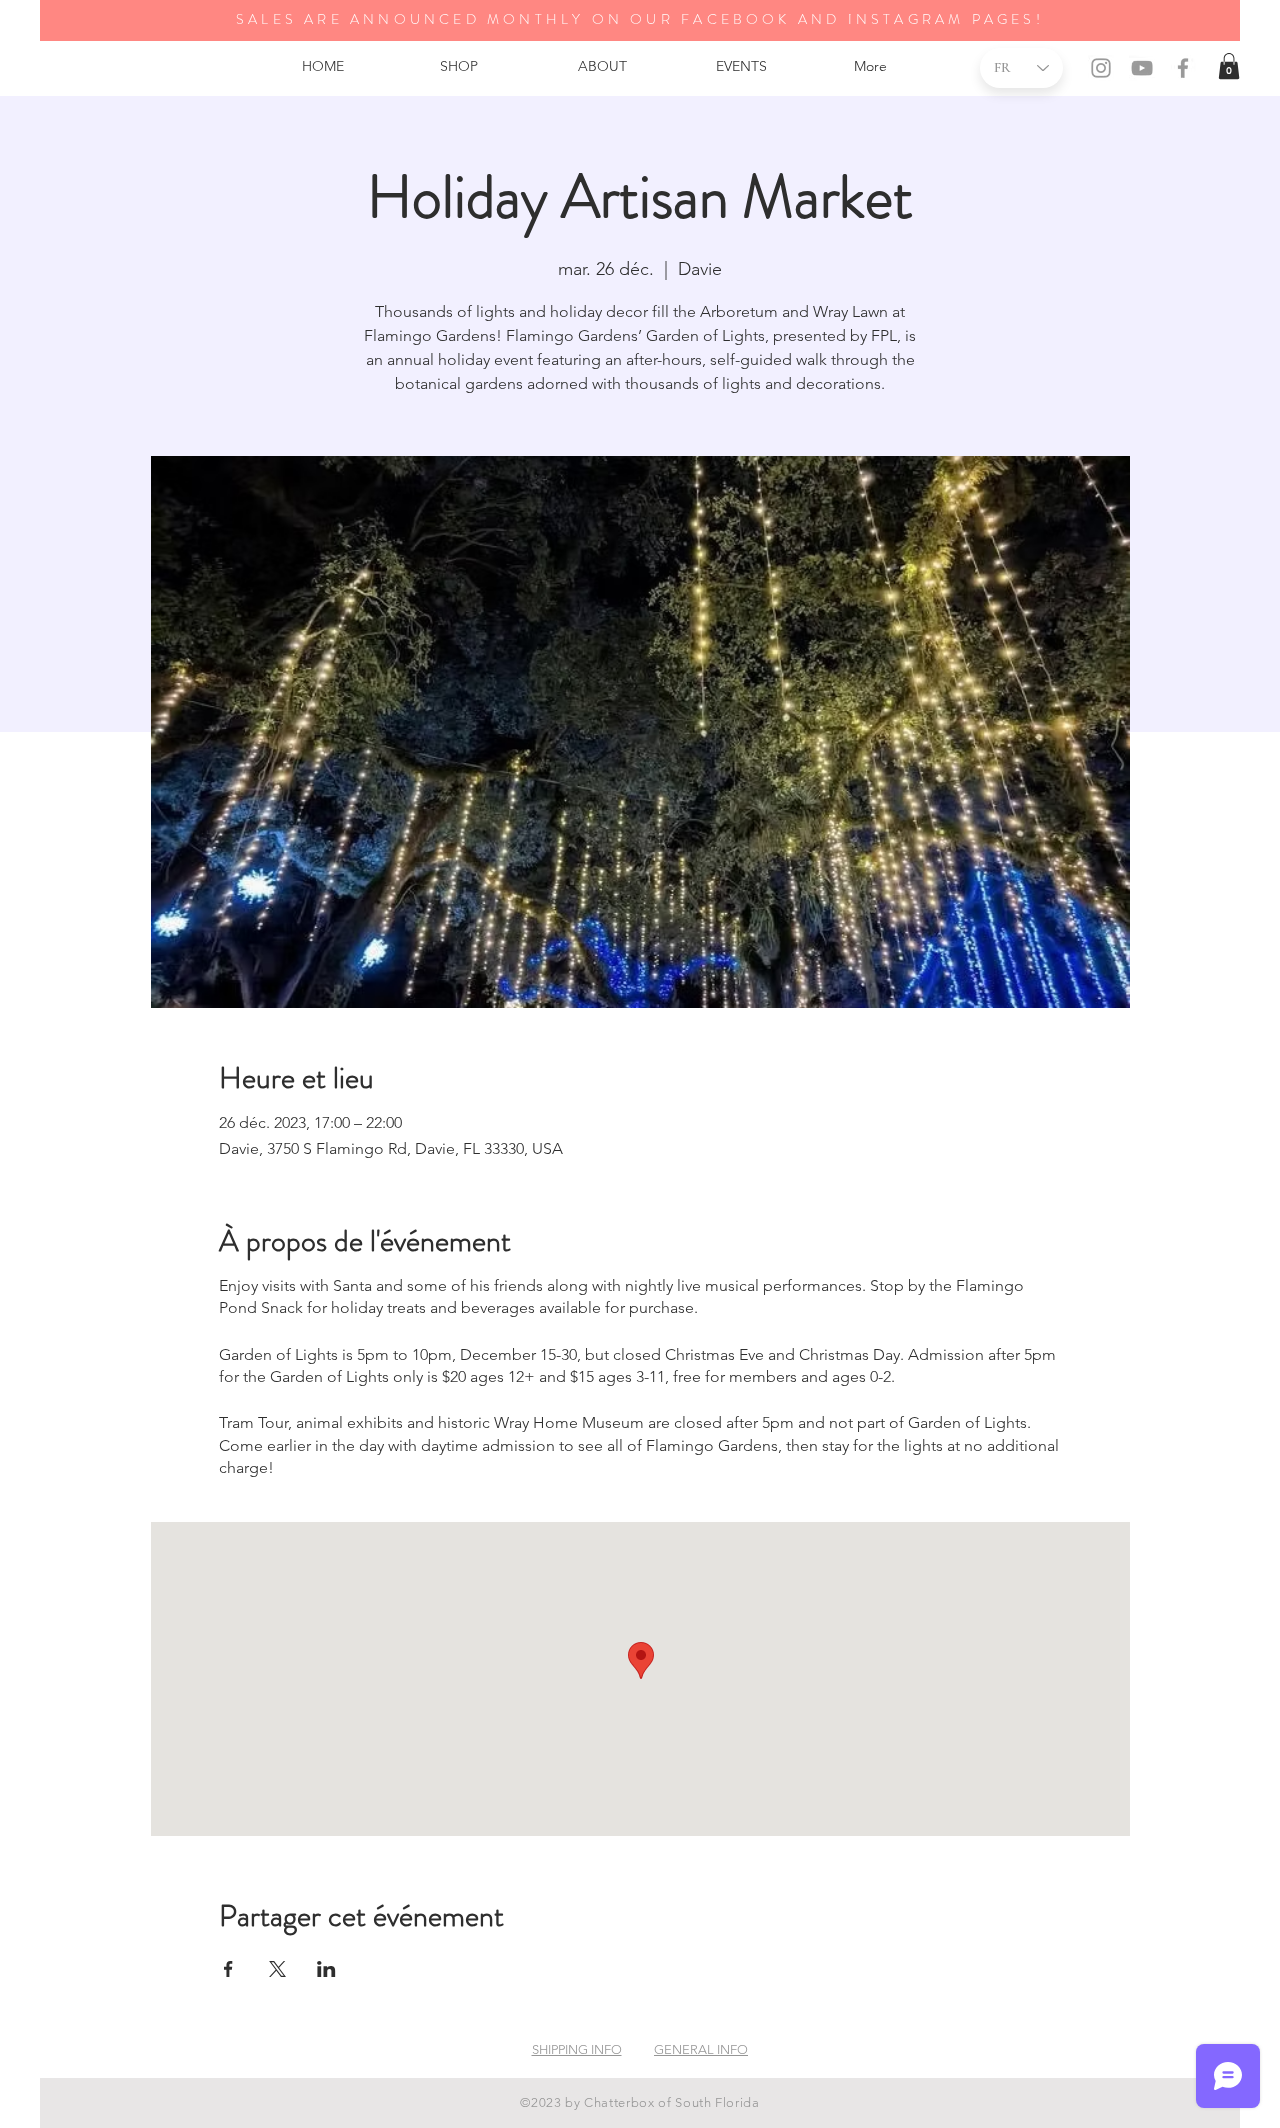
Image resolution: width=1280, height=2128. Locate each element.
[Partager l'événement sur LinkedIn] (326, 1969)
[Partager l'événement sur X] (277, 1969)
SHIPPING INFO (577, 2049)
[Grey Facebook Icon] (1183, 68)
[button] (1229, 66)
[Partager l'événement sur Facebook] (228, 1969)
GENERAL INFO (701, 2049)
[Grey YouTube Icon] (1142, 68)
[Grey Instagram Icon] (1101, 68)
